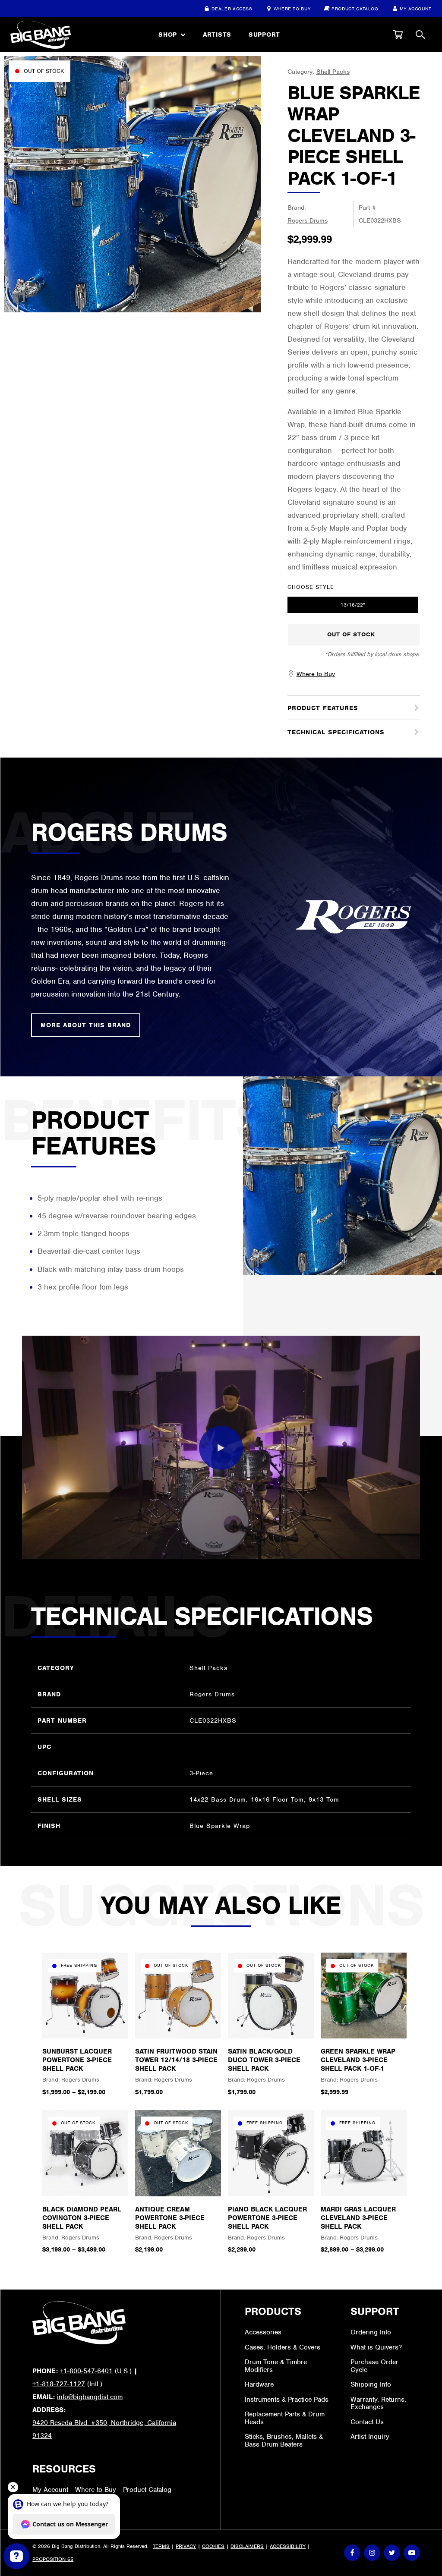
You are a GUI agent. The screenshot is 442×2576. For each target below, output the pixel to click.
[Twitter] (392, 2553)
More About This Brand (86, 1025)
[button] (398, 35)
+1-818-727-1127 (59, 2384)
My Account (416, 9)
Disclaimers (247, 2546)
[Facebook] (352, 2553)
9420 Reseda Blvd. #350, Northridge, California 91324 (104, 2429)
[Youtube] (412, 2553)
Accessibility (288, 2546)
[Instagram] (372, 2553)
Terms (161, 2546)
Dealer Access (232, 9)
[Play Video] (221, 1448)
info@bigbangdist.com (90, 2397)
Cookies (213, 2546)
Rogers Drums (308, 220)
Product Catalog (355, 9)
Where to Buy (292, 9)
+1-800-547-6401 (86, 2371)
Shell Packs (333, 72)
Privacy (186, 2546)
